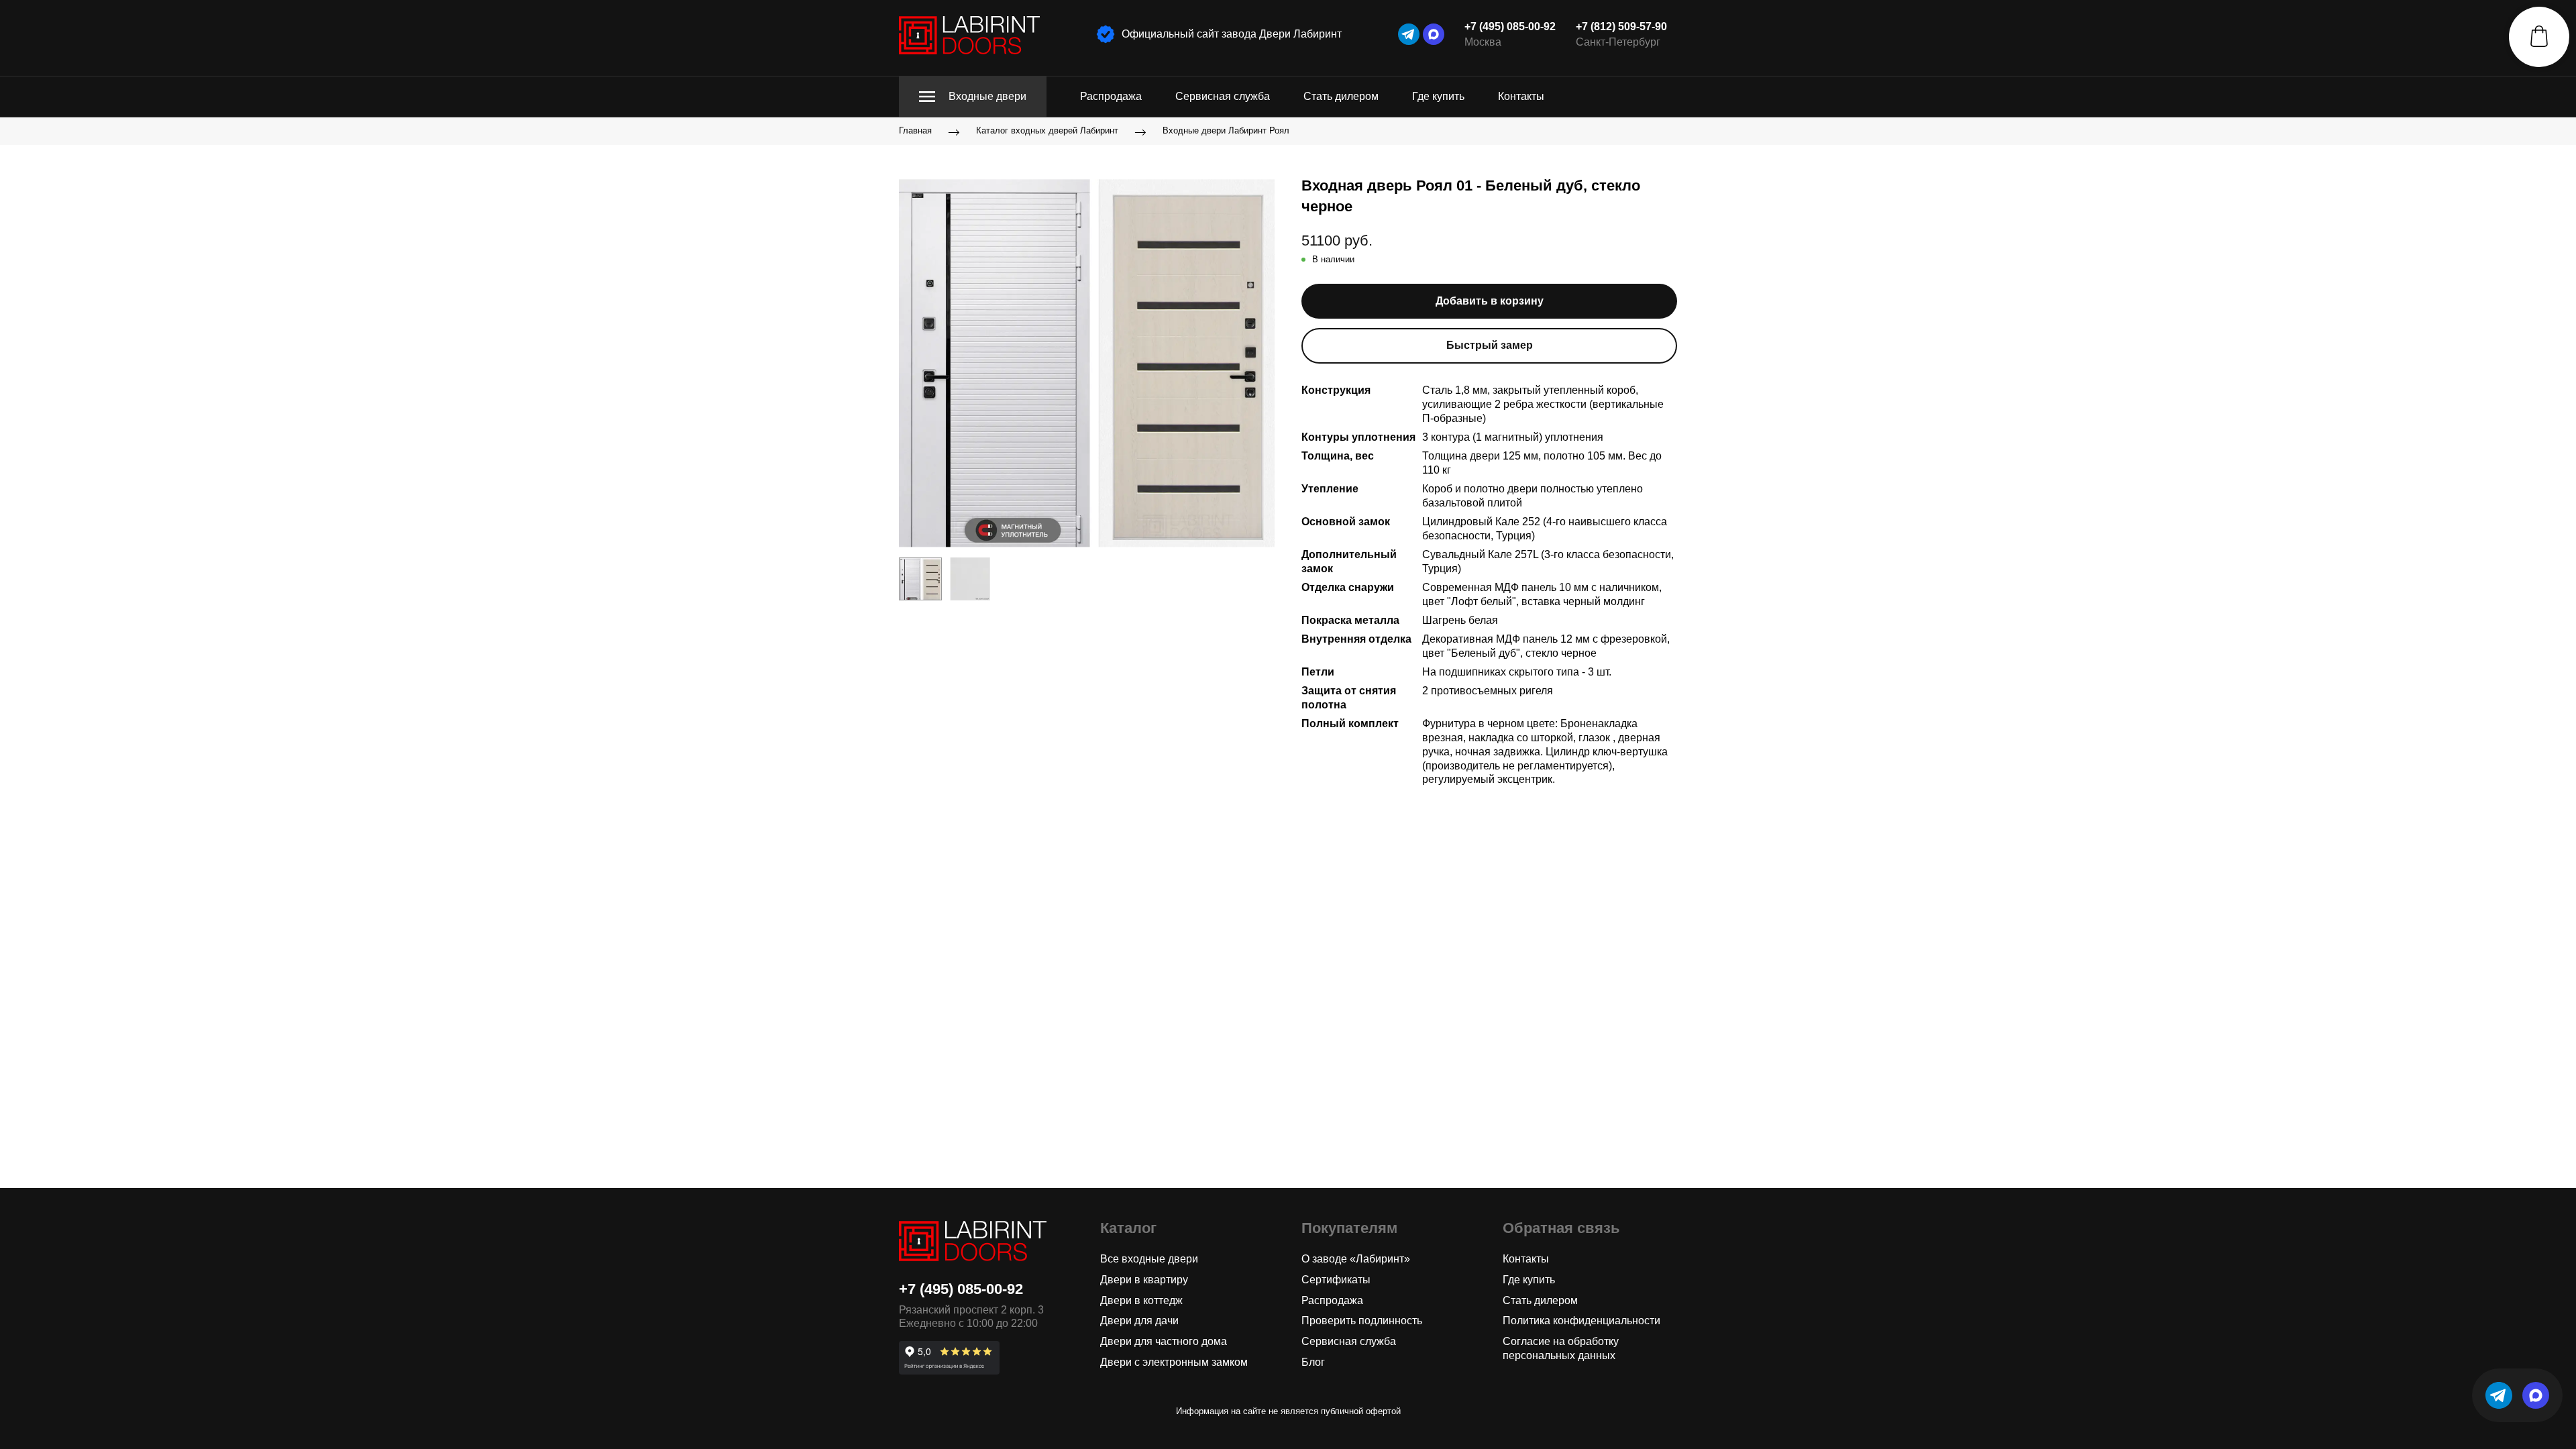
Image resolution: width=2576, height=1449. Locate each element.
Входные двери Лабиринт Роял (1226, 131)
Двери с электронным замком (1174, 1362)
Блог (1313, 1362)
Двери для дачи (1139, 1321)
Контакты (1521, 96)
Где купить (1438, 96)
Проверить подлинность (1362, 1321)
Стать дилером (1341, 96)
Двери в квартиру (1144, 1280)
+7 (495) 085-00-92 (1510, 26)
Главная (915, 131)
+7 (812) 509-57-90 (1621, 26)
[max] (1434, 34)
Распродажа (1111, 96)
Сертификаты (1336, 1280)
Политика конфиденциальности (1581, 1321)
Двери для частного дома (1164, 1341)
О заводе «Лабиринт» (1356, 1259)
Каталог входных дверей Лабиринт (1047, 131)
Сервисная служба (1223, 96)
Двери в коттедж (1141, 1300)
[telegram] (1409, 34)
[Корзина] (2539, 37)
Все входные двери (1149, 1259)
